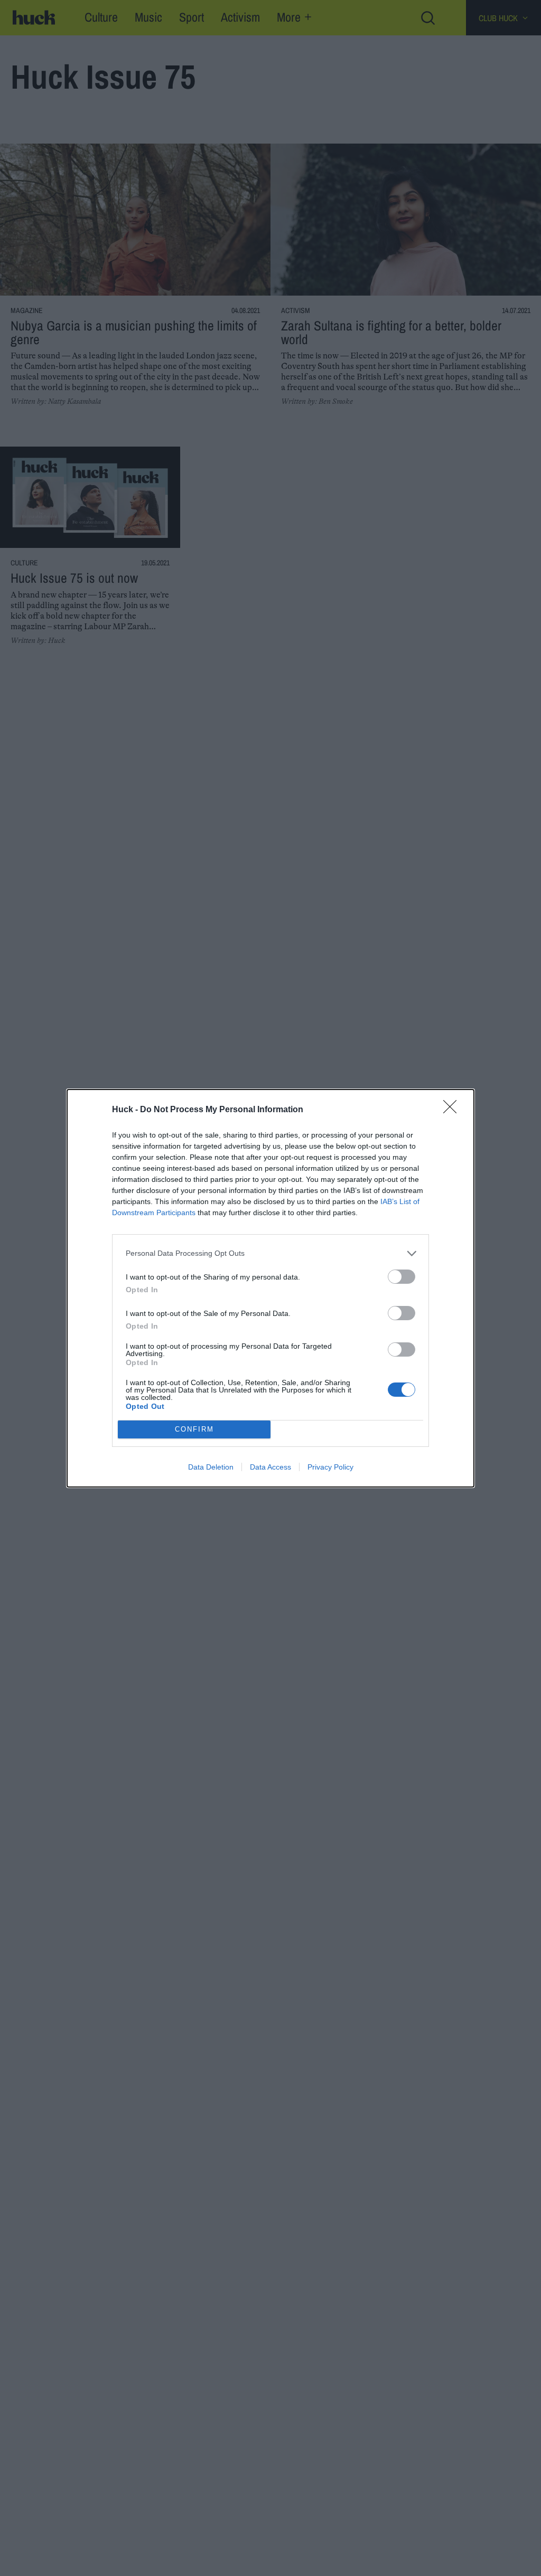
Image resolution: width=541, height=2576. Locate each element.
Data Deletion (211, 1467)
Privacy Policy (330, 1467)
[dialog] (270, 1288)
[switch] (402, 1277)
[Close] (453, 1110)
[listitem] (270, 1253)
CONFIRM (194, 1429)
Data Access (270, 1467)
